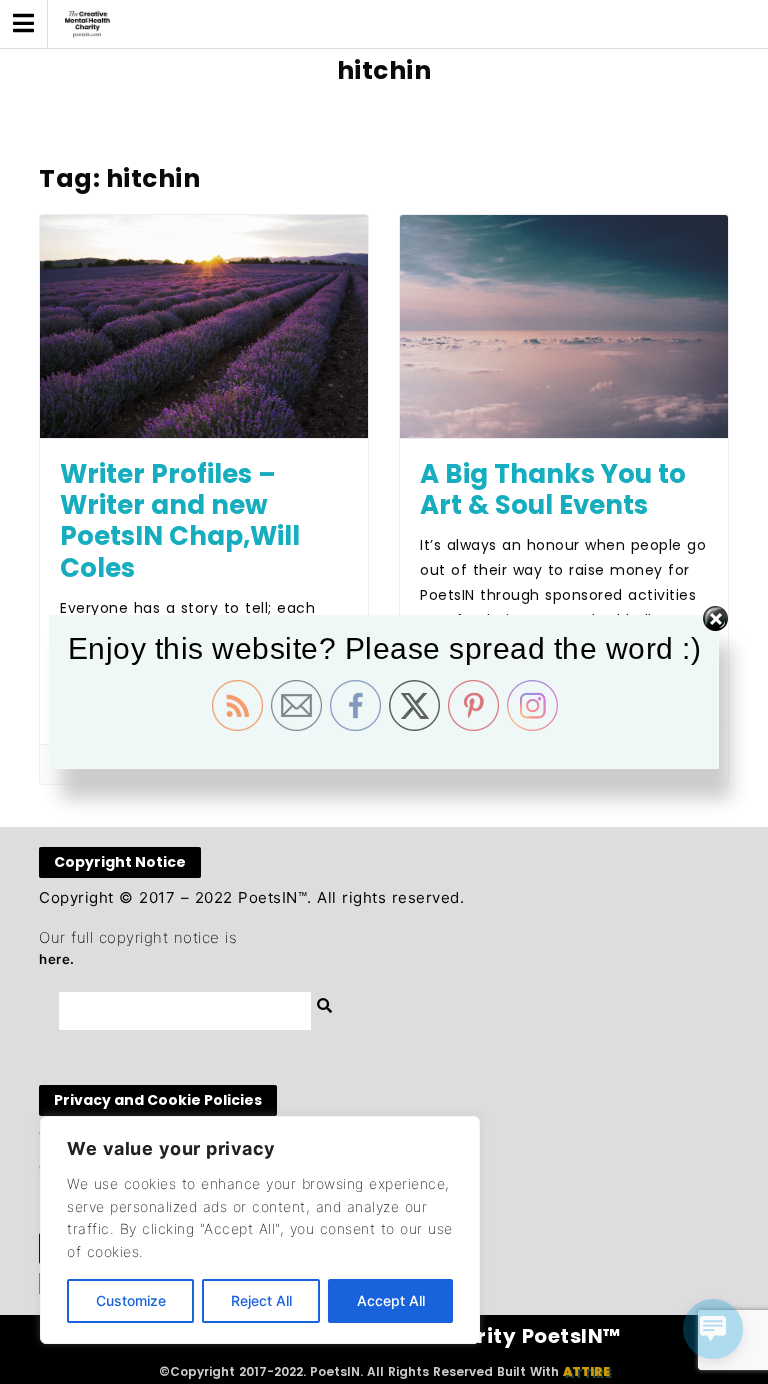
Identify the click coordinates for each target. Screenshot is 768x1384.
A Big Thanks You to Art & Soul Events (553, 489)
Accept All (391, 1300)
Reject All (261, 1300)
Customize (131, 1300)
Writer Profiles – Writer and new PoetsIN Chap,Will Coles (180, 521)
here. (57, 959)
